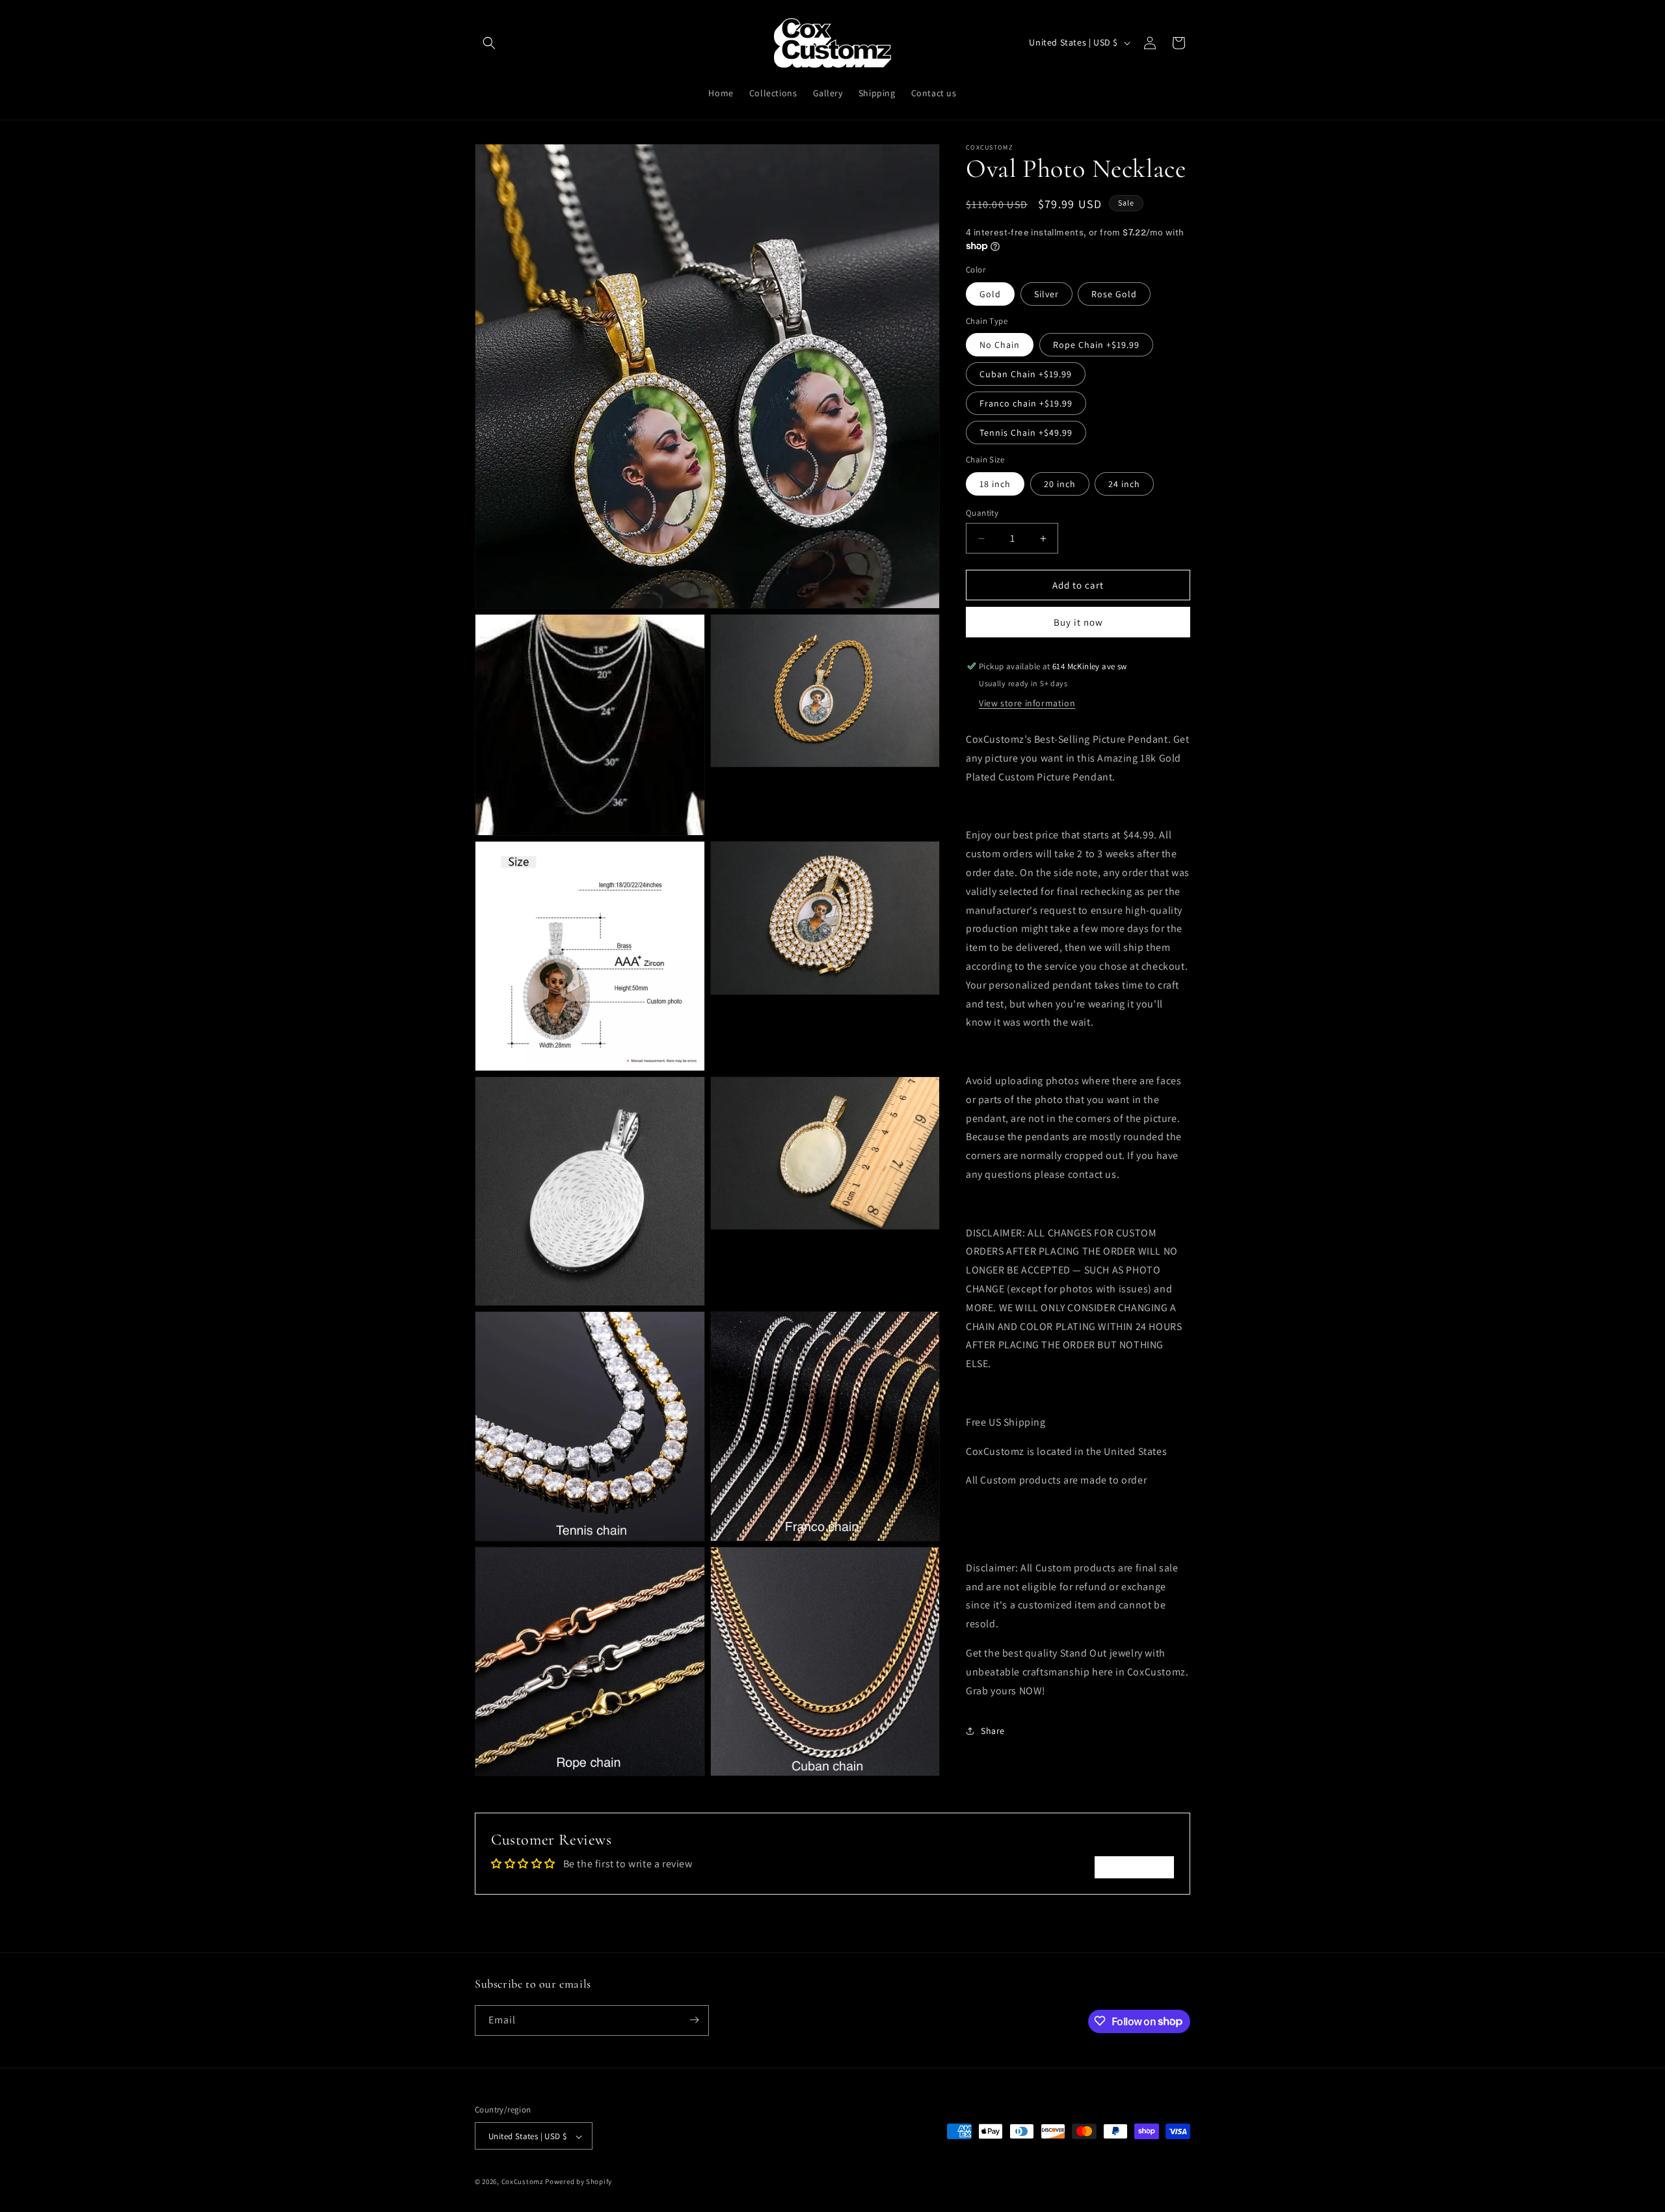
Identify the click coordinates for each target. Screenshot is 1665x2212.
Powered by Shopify (579, 2182)
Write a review (1134, 1867)
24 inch (1124, 484)
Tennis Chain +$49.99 (1026, 433)
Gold (990, 294)
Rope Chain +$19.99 (1096, 345)
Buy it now (1078, 622)
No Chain (1000, 345)
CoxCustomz (523, 2182)
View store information (1027, 703)
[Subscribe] (694, 2020)
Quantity (982, 513)
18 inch (995, 484)
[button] (489, 43)
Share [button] (993, 1731)
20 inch (1060, 484)
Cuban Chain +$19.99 (1026, 374)
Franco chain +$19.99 (1026, 403)
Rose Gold (1114, 294)
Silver (1046, 294)
